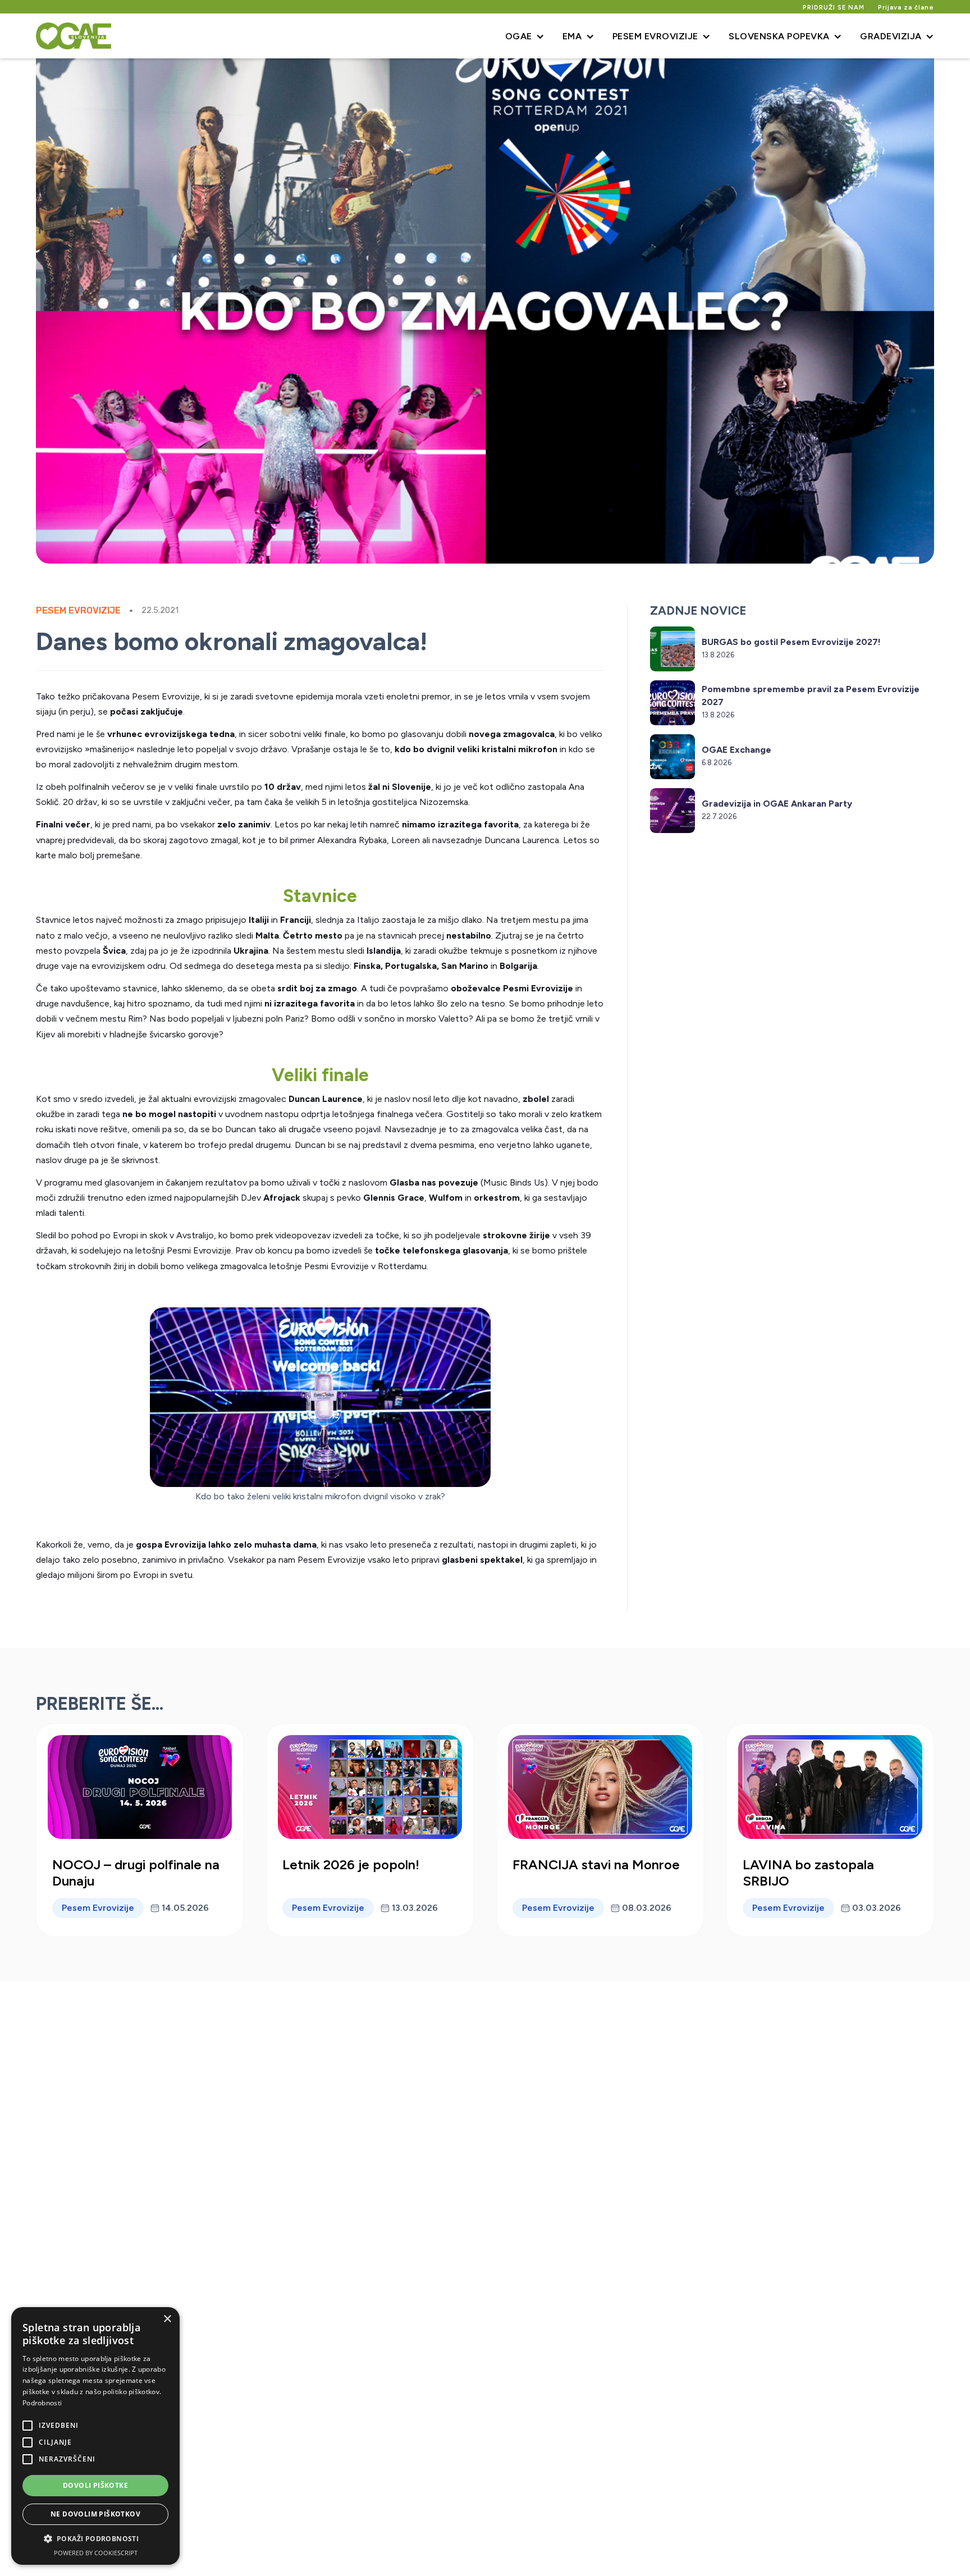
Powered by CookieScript (96, 2553)
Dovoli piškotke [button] (95, 2485)
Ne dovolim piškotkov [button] (95, 2514)
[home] (74, 36)
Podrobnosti (42, 2403)
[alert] (95, 2436)
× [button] (167, 2319)
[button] (525, 36)
